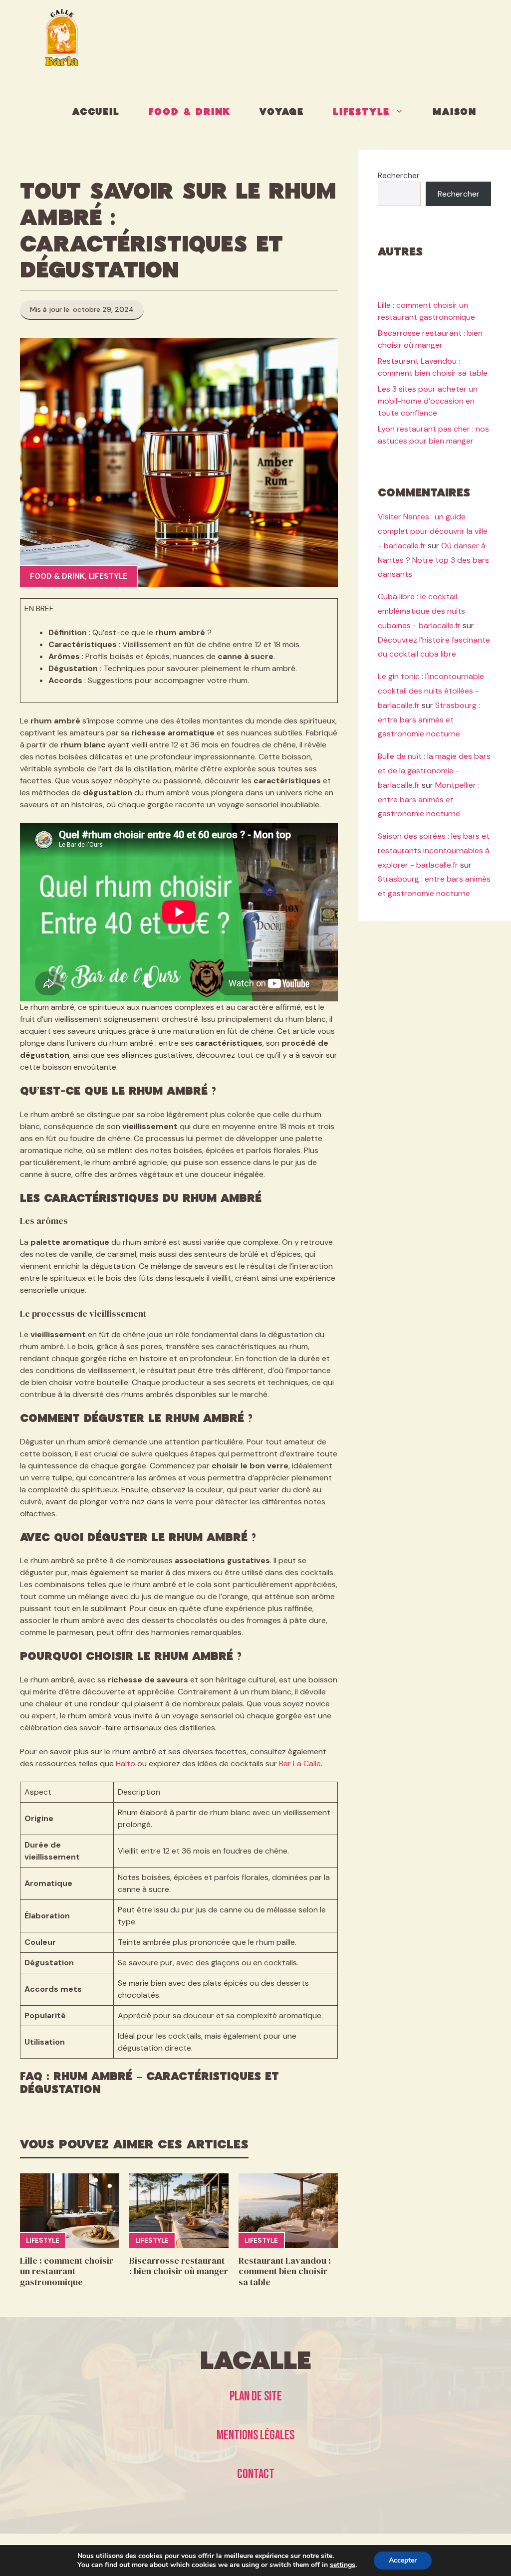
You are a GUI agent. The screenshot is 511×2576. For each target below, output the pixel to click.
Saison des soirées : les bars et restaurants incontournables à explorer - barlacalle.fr (434, 850)
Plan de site (256, 2397)
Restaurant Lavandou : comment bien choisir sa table (285, 2271)
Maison (455, 112)
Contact (256, 2474)
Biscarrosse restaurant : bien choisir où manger (179, 2266)
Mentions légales (255, 2436)
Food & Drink (190, 112)
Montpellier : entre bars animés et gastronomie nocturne (429, 800)
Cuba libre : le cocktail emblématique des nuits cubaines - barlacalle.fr (421, 611)
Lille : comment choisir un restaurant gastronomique (67, 2271)
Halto (126, 1763)
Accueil (96, 112)
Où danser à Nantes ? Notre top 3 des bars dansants (433, 560)
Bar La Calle (300, 1763)
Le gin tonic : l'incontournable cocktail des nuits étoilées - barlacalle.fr (431, 691)
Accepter (403, 2560)
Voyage (282, 112)
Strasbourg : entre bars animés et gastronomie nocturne (429, 720)
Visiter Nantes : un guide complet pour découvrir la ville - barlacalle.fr (433, 531)
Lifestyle (361, 112)
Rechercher (399, 175)
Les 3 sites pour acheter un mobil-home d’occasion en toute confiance (428, 401)
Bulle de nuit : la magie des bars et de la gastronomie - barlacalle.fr (434, 771)
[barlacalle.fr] (62, 37)
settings (343, 2565)
